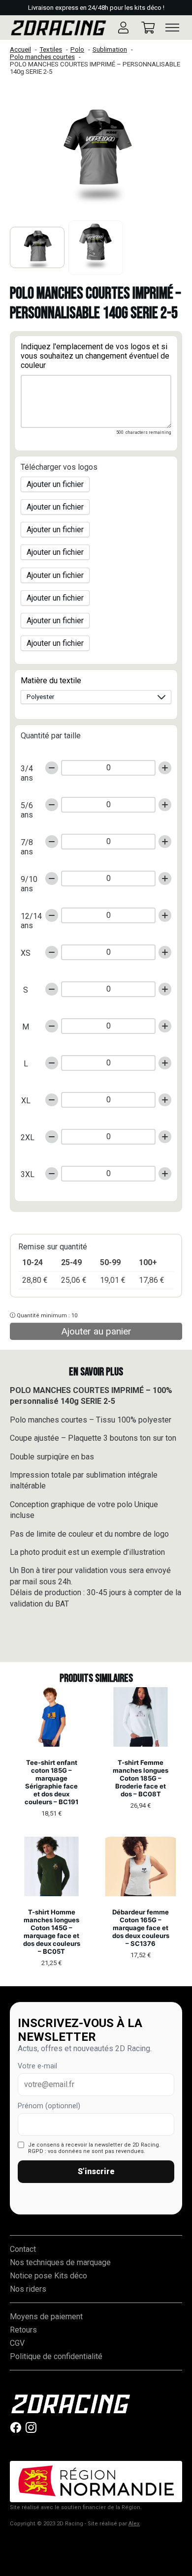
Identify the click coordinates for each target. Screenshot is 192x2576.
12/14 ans (29, 918)
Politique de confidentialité (56, 2356)
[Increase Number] (165, 768)
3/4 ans (27, 771)
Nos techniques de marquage (60, 2262)
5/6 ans (27, 807)
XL (26, 1101)
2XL (28, 1137)
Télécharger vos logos (59, 467)
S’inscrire (96, 2171)
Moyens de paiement (46, 2317)
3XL (28, 1174)
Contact (23, 2249)
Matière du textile (51, 681)
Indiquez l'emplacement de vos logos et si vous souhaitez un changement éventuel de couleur (95, 356)
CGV (17, 2343)
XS (26, 953)
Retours (23, 2330)
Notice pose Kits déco (48, 2276)
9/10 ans (29, 881)
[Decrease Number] (52, 768)
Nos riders (28, 2289)
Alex (134, 2524)
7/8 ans (27, 844)
